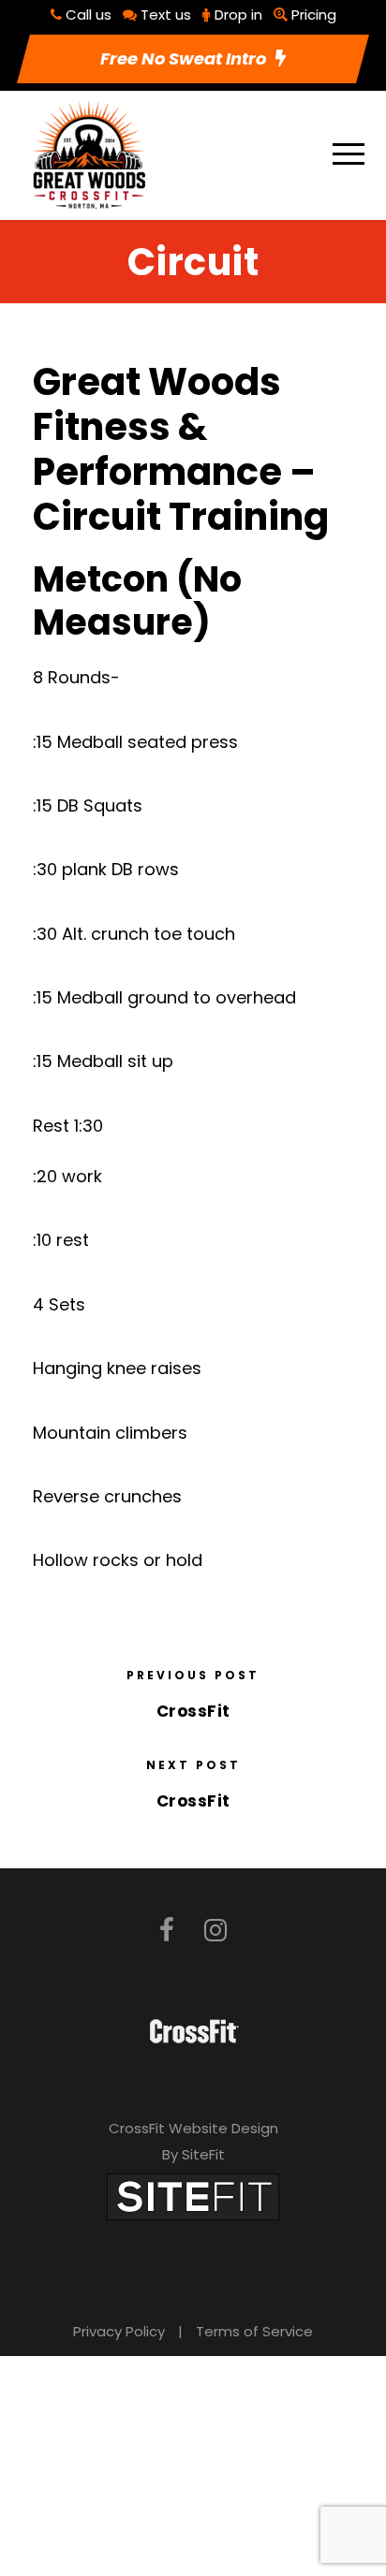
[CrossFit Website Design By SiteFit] (193, 2195)
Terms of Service (254, 2331)
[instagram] (215, 1931)
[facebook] (167, 1931)
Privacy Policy (119, 2331)
